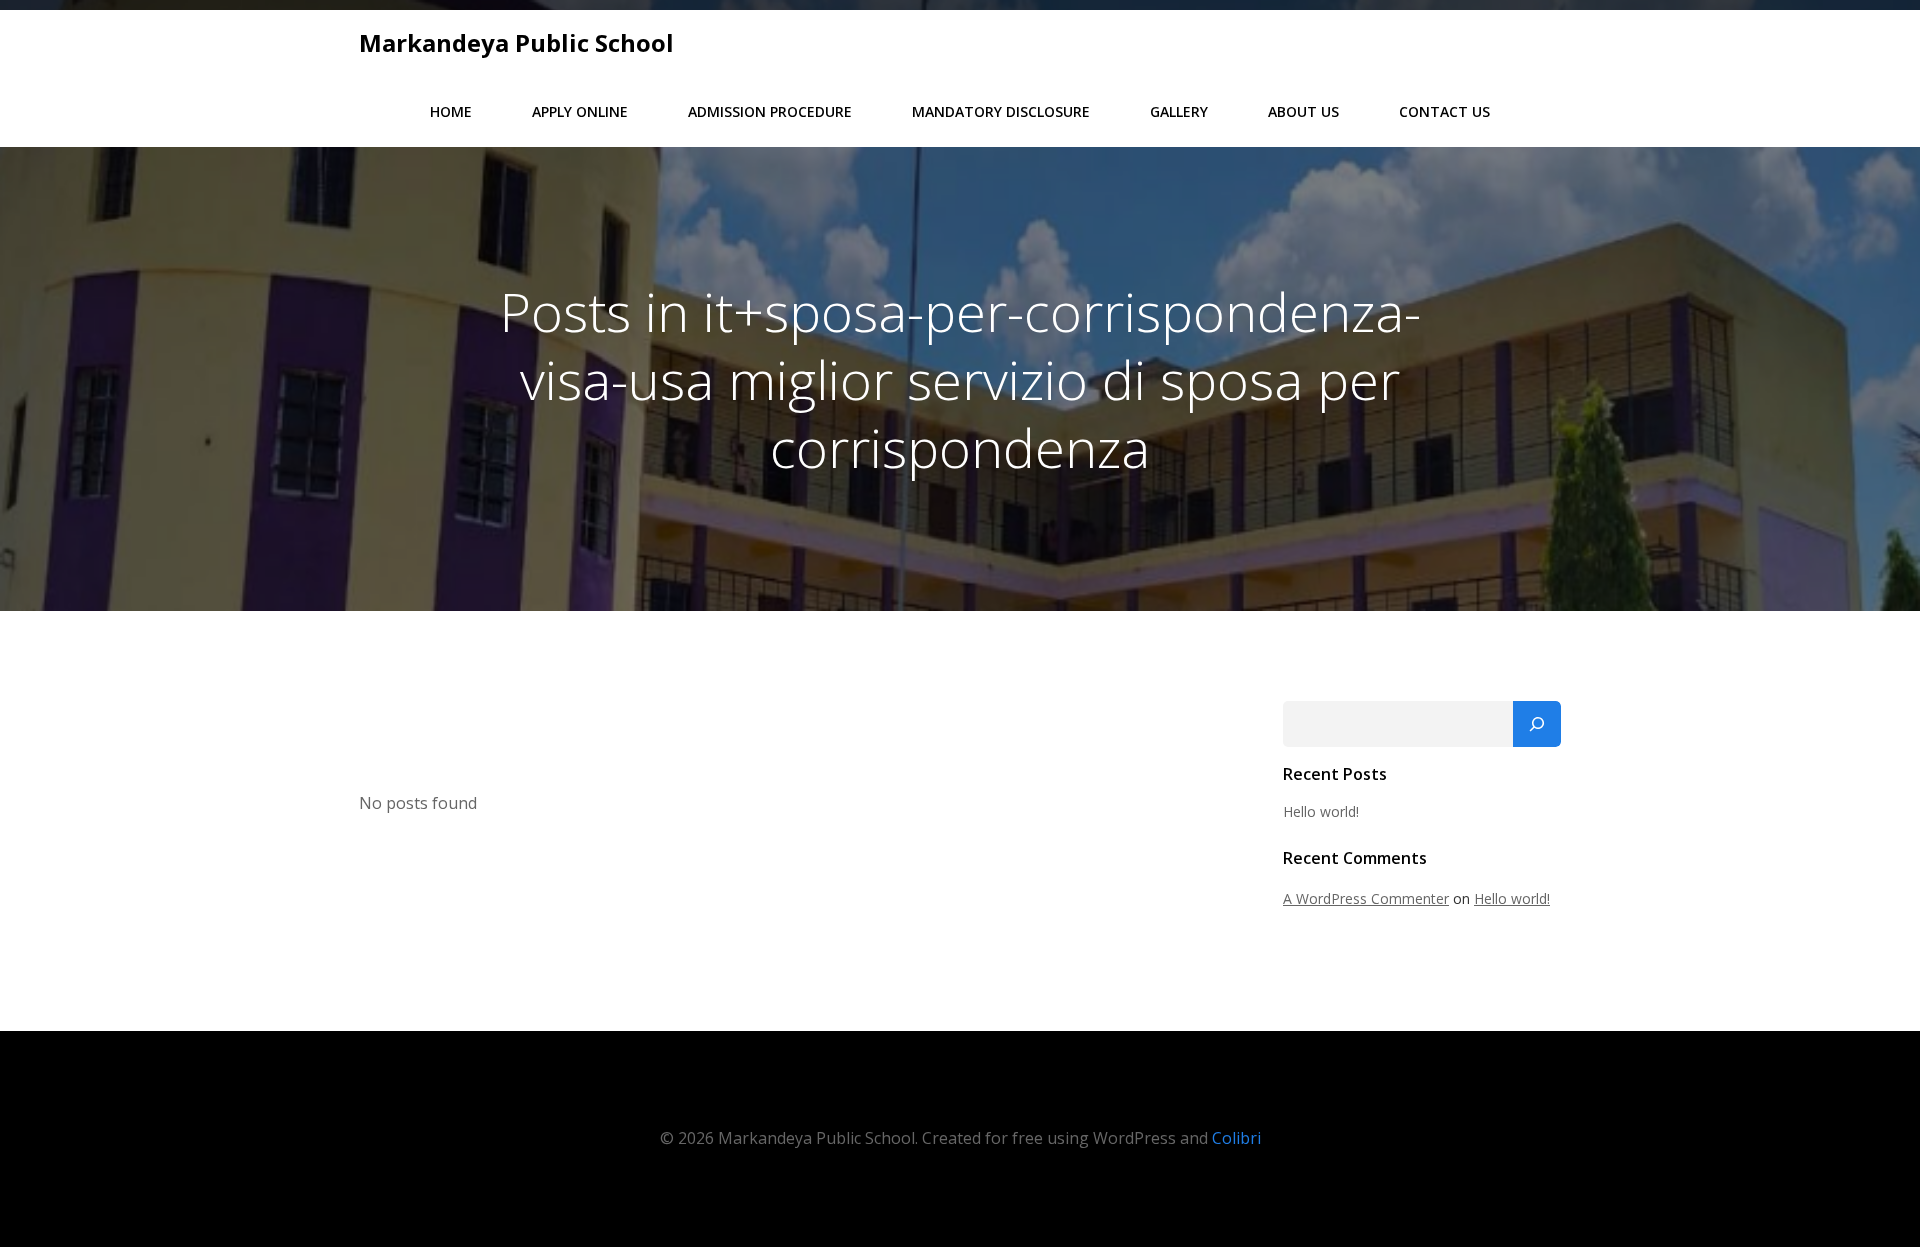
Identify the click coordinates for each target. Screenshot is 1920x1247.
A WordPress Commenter (1366, 898)
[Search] (1537, 724)
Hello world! (1321, 811)
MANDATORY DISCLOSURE (1001, 111)
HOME (451, 111)
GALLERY (1179, 111)
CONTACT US (1444, 111)
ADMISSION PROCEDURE (770, 111)
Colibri (1236, 1138)
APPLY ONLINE (580, 111)
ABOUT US (1303, 111)
